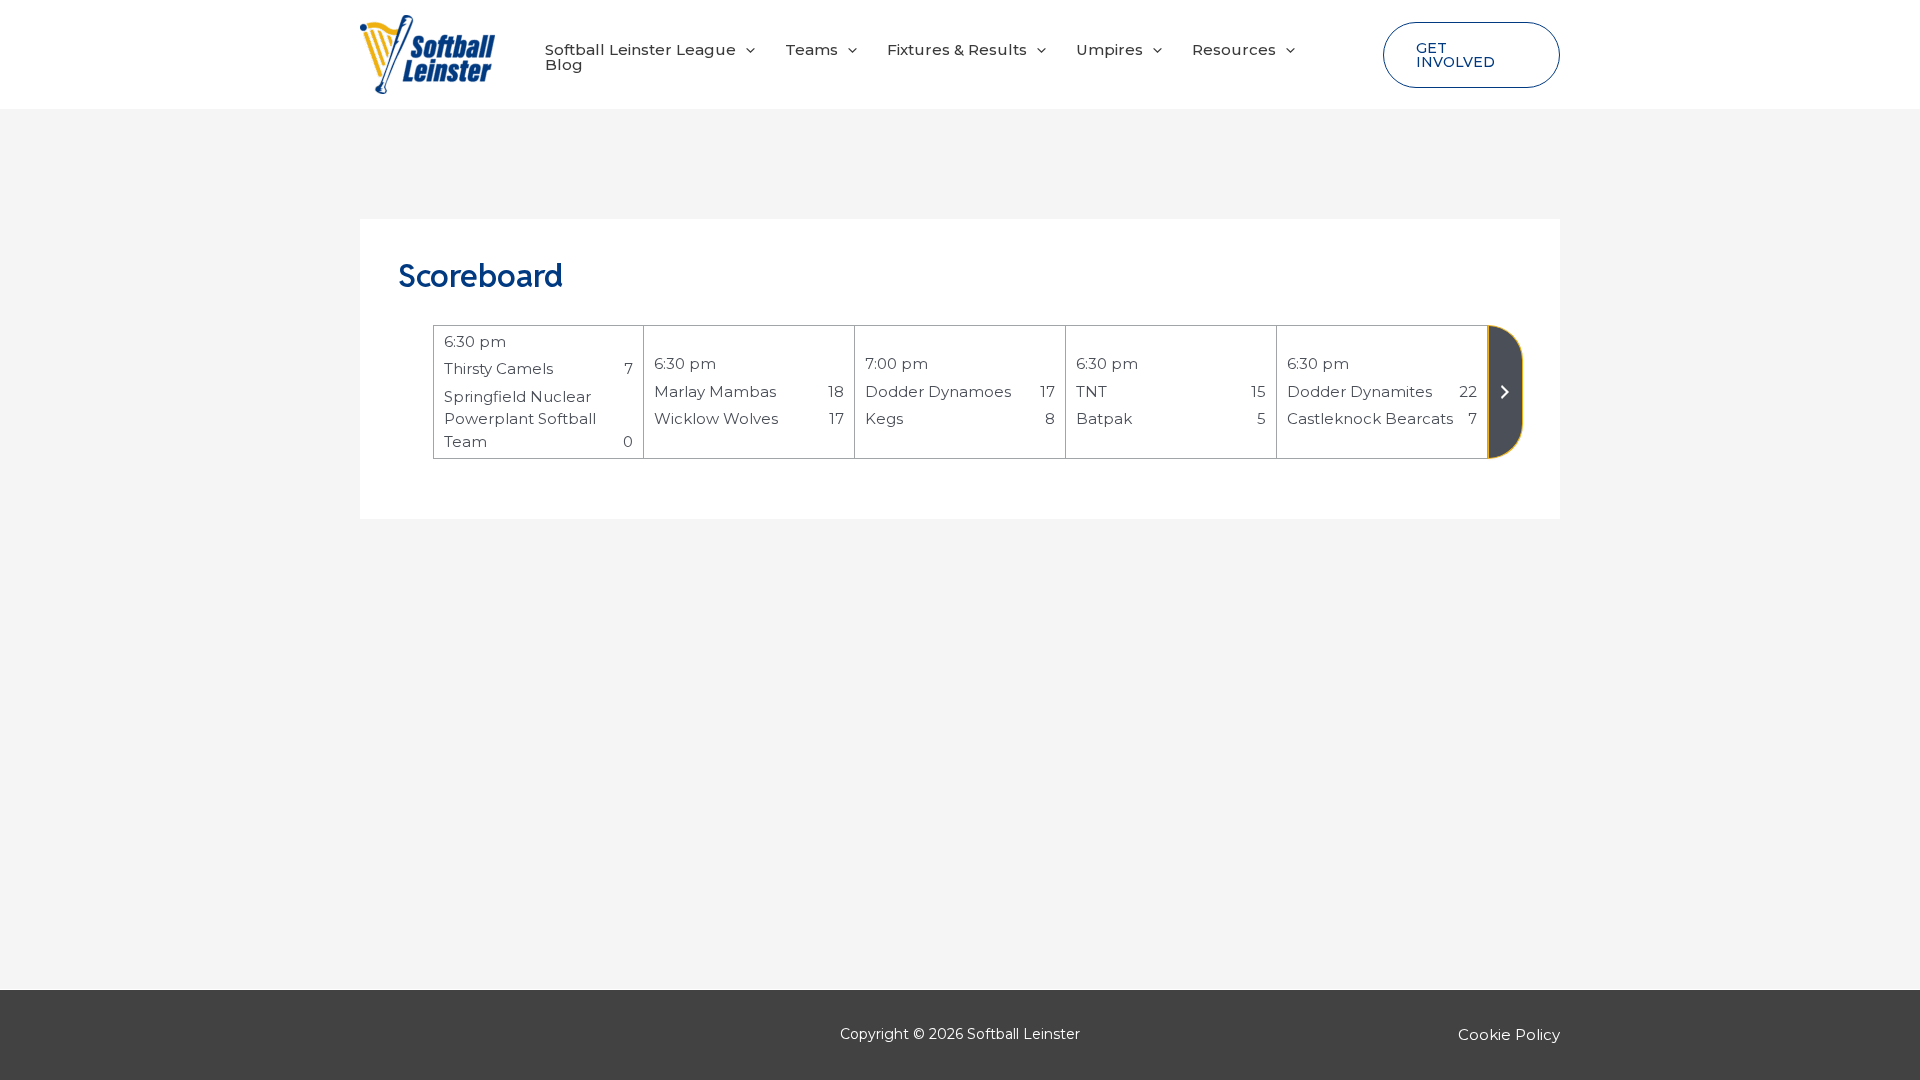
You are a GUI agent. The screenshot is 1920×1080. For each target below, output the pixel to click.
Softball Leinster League (640, 49)
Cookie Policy (1509, 1034)
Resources (1234, 49)
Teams (811, 49)
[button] (745, 49)
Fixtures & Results (957, 49)
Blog (564, 64)
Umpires (1109, 49)
